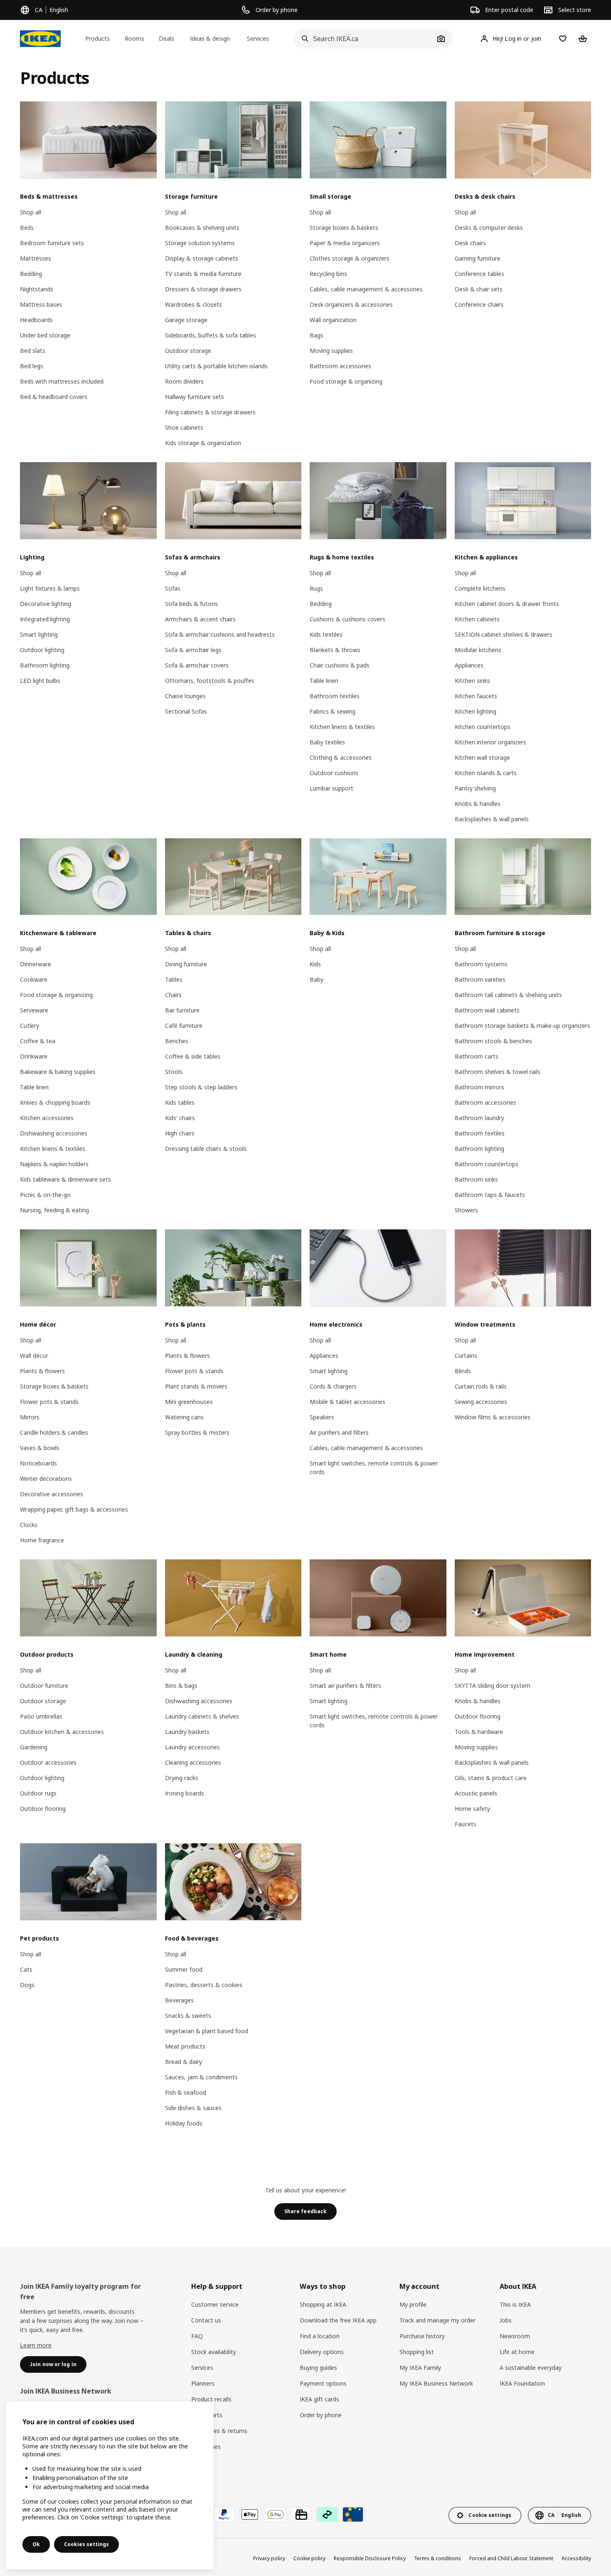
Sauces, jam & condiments (201, 2077)
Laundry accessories (192, 1747)
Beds (27, 228)
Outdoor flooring (43, 1809)
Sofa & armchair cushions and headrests (220, 634)
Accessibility (576, 2558)
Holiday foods (184, 2123)
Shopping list (417, 2352)
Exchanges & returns (219, 2431)
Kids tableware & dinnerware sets (65, 1179)
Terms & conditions (437, 2558)
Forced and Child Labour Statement (511, 2558)
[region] (110, 2485)
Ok (36, 2544)
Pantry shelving (475, 788)
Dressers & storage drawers (203, 289)
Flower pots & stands (49, 1402)
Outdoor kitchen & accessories (62, 1732)
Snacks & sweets (188, 2016)
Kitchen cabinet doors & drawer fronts (507, 604)
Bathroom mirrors (479, 1087)
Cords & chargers (333, 1386)
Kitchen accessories (47, 1118)
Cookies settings (86, 2544)
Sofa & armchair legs (193, 650)
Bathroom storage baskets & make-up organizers (522, 1026)
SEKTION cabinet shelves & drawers (504, 634)
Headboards (36, 320)
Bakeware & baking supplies (58, 1072)
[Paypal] (224, 2514)
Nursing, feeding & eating (54, 1210)
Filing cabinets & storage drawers (210, 412)
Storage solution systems (200, 243)
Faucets (466, 1824)
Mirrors (30, 1417)
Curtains (466, 1356)
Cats (26, 1969)
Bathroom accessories (340, 366)
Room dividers (184, 381)
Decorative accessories (52, 1494)
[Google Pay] (276, 2514)
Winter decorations (46, 1479)
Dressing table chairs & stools (206, 1149)
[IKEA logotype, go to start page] (40, 39)
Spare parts (207, 2415)
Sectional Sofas (186, 711)
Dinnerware (36, 964)
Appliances (469, 665)
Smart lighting (39, 634)
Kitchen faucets (476, 696)
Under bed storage (45, 335)
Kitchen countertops (483, 727)
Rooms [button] (134, 38)
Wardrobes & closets (193, 304)
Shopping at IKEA (323, 2304)
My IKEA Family (420, 2368)
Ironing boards (185, 1793)
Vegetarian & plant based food (207, 2031)
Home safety (472, 1809)
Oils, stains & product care (491, 1778)
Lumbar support (331, 788)
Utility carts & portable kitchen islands (216, 366)
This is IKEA (515, 2304)
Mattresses (36, 258)
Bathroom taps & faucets (490, 1195)
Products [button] (97, 38)
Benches (177, 1041)
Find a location (320, 2336)
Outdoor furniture (44, 1686)
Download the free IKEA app (338, 2320)
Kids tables (180, 1102)
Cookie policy (309, 2558)
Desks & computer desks (489, 228)
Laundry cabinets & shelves (202, 1716)
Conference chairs (479, 304)
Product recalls (211, 2399)
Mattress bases (41, 304)
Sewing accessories (481, 1402)
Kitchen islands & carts (486, 773)
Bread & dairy (184, 2062)
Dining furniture (186, 964)
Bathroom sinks (476, 1179)
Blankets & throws (335, 650)
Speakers (322, 1417)
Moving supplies (331, 351)
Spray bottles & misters (197, 1432)
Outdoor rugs (38, 1793)
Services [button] (258, 38)
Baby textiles (327, 742)
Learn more (36, 2345)
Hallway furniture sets (195, 397)
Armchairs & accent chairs (200, 619)
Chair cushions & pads (340, 665)
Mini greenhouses (189, 1402)
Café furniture (184, 1026)
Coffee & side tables (193, 1056)
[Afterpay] (327, 2514)
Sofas (173, 588)
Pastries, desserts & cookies (204, 1985)
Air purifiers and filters (339, 1432)
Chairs (173, 995)
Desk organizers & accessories (351, 304)
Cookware (34, 979)
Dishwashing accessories (54, 1133)
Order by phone (321, 2415)
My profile (413, 2304)
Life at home (517, 2352)
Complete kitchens (480, 588)
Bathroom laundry (479, 1118)
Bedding (31, 274)
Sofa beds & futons (191, 604)
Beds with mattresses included (62, 381)
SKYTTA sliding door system (493, 1686)
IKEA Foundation (522, 2383)
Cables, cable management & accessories (366, 289)
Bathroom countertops (487, 1164)
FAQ (197, 2336)
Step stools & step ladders (201, 1087)
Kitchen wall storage (482, 757)
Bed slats (33, 351)
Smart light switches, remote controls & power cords (374, 1468)
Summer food (184, 1969)
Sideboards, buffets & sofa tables (211, 335)
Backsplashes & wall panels (492, 819)
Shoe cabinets (184, 427)
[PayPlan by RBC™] (353, 2514)
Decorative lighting (46, 604)
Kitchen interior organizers (490, 742)
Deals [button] (166, 38)
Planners (203, 2383)
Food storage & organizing (346, 381)
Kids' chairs (180, 1118)
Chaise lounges (185, 696)
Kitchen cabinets (477, 619)
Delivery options (322, 2352)
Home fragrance (42, 1540)
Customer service (215, 2304)
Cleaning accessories (193, 1762)
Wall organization (333, 320)
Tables (174, 979)
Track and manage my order (437, 2320)
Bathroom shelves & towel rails (498, 1072)
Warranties (206, 2447)
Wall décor (34, 1356)
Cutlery (30, 1026)
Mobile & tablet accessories (347, 1402)
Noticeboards (38, 1463)
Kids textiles (326, 634)
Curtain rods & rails (481, 1386)
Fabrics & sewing (333, 711)
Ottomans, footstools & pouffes (210, 681)
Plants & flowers (42, 1371)
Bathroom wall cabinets (487, 1010)
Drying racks (182, 1778)
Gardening (34, 1747)
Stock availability (214, 2352)
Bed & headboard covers (54, 397)
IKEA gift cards (319, 2399)
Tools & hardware (479, 1732)
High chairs (180, 1133)
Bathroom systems (481, 964)
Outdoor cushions (334, 773)
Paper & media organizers (345, 243)
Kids (315, 964)
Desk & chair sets (479, 289)
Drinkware (34, 1056)
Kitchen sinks (472, 681)
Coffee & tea (38, 1041)
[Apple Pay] (250, 2514)
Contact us (206, 2320)
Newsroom (515, 2336)
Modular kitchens (478, 650)
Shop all (31, 212)
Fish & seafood (186, 2092)
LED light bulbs (40, 681)
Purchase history (422, 2336)
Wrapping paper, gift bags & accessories (74, 1509)
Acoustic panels (476, 1793)
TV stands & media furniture (203, 274)
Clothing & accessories (341, 757)
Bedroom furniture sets (52, 243)
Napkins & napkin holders (54, 1164)
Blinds (463, 1371)
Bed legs (32, 366)
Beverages (179, 2000)
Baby (317, 979)
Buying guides (318, 2368)
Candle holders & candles (54, 1432)
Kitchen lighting (475, 711)
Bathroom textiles (335, 696)
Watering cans (184, 1417)
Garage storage (186, 320)
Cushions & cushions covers (347, 619)
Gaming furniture (478, 258)
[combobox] (364, 39)
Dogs (27, 1985)
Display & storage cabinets (202, 258)
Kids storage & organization (203, 443)
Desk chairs (470, 243)
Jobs (506, 2320)
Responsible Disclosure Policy (370, 2558)
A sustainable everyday (531, 2368)
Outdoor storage (188, 351)
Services (202, 2368)
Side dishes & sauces (193, 2108)
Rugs (316, 588)
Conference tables (479, 274)
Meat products (185, 2046)
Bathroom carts (477, 1056)
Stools (174, 1072)
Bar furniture (182, 1010)
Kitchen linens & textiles (342, 727)
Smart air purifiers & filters (345, 1686)
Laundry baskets (187, 1732)
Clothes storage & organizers (350, 258)
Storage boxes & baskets (344, 228)
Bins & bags (181, 1686)
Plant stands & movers (196, 1386)
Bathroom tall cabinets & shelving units (508, 995)
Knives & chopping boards (55, 1102)
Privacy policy (269, 2558)
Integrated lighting (45, 619)
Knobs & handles (478, 804)
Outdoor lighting (42, 650)
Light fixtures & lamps (50, 588)
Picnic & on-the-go (45, 1195)
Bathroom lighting (45, 665)
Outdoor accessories (48, 1762)
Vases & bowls (40, 1448)
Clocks (29, 1525)
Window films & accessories (493, 1417)
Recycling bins (328, 274)
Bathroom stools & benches (493, 1041)
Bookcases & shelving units (202, 228)
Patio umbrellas (41, 1716)
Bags (317, 335)
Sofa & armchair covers (197, 665)
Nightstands (37, 289)
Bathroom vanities (480, 979)
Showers (466, 1210)
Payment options (323, 2383)
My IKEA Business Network (436, 2383)
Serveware (34, 1010)
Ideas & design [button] (210, 38)
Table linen (324, 681)
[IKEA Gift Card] (301, 2514)
